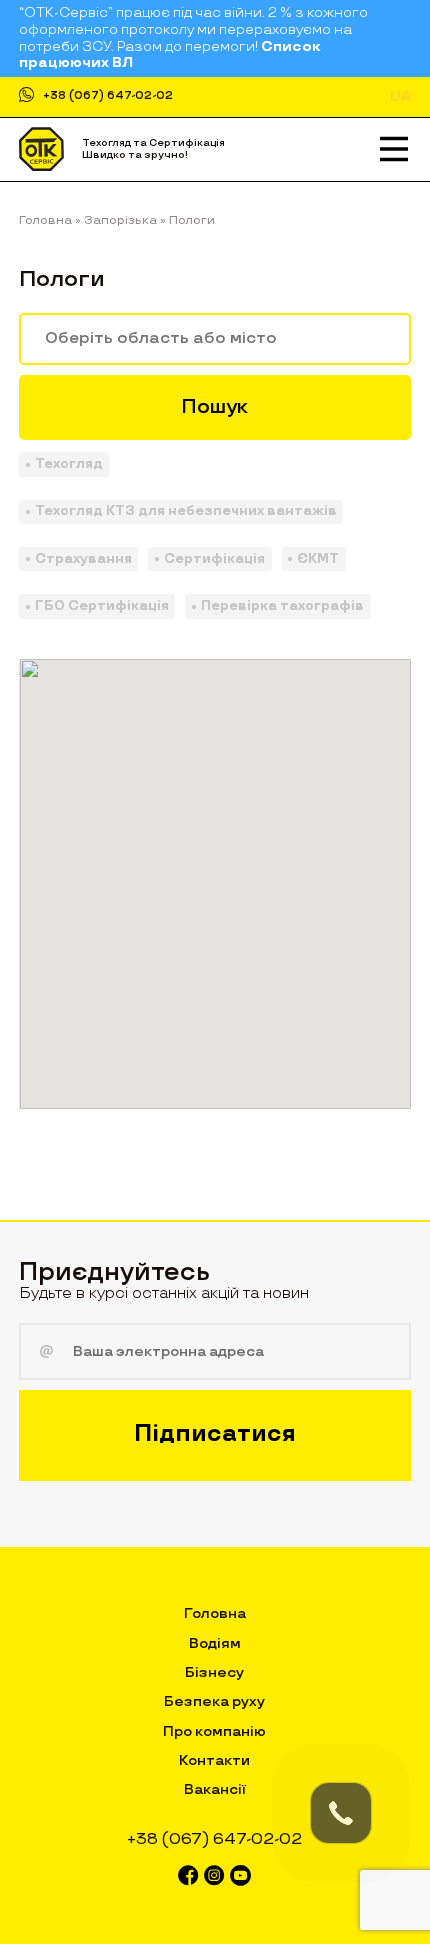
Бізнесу (214, 1672)
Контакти (214, 1760)
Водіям (215, 1643)
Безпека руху (214, 1701)
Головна (215, 1613)
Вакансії (215, 1789)
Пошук (214, 407)
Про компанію (214, 1731)
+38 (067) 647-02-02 (108, 96)
